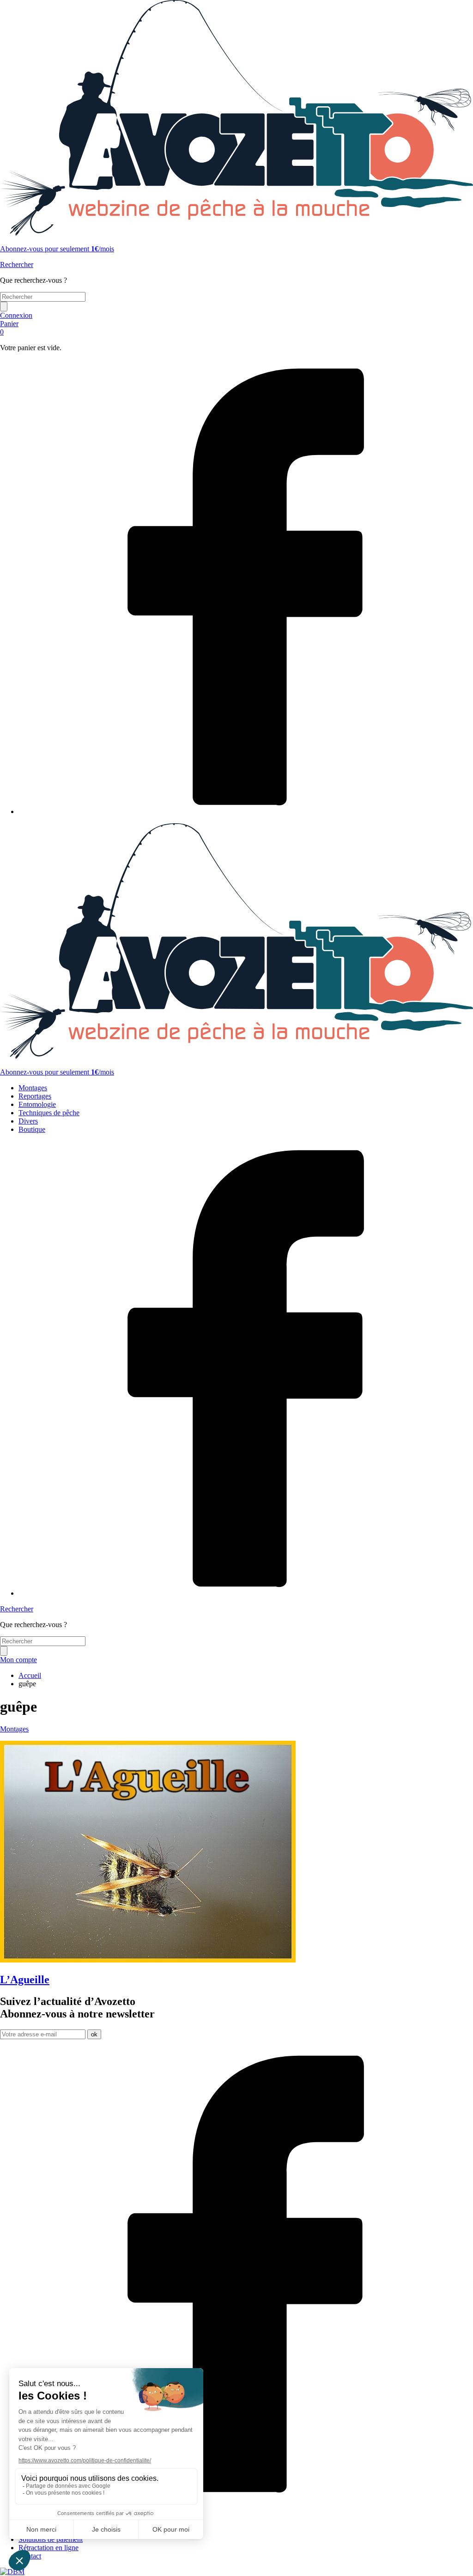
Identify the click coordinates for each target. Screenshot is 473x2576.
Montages (33, 1088)
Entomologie (37, 1104)
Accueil (30, 1675)
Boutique (32, 1129)
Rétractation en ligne (49, 2548)
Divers (28, 1121)
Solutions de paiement (51, 2539)
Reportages (35, 1096)
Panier (9, 328)
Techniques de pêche (49, 1113)
